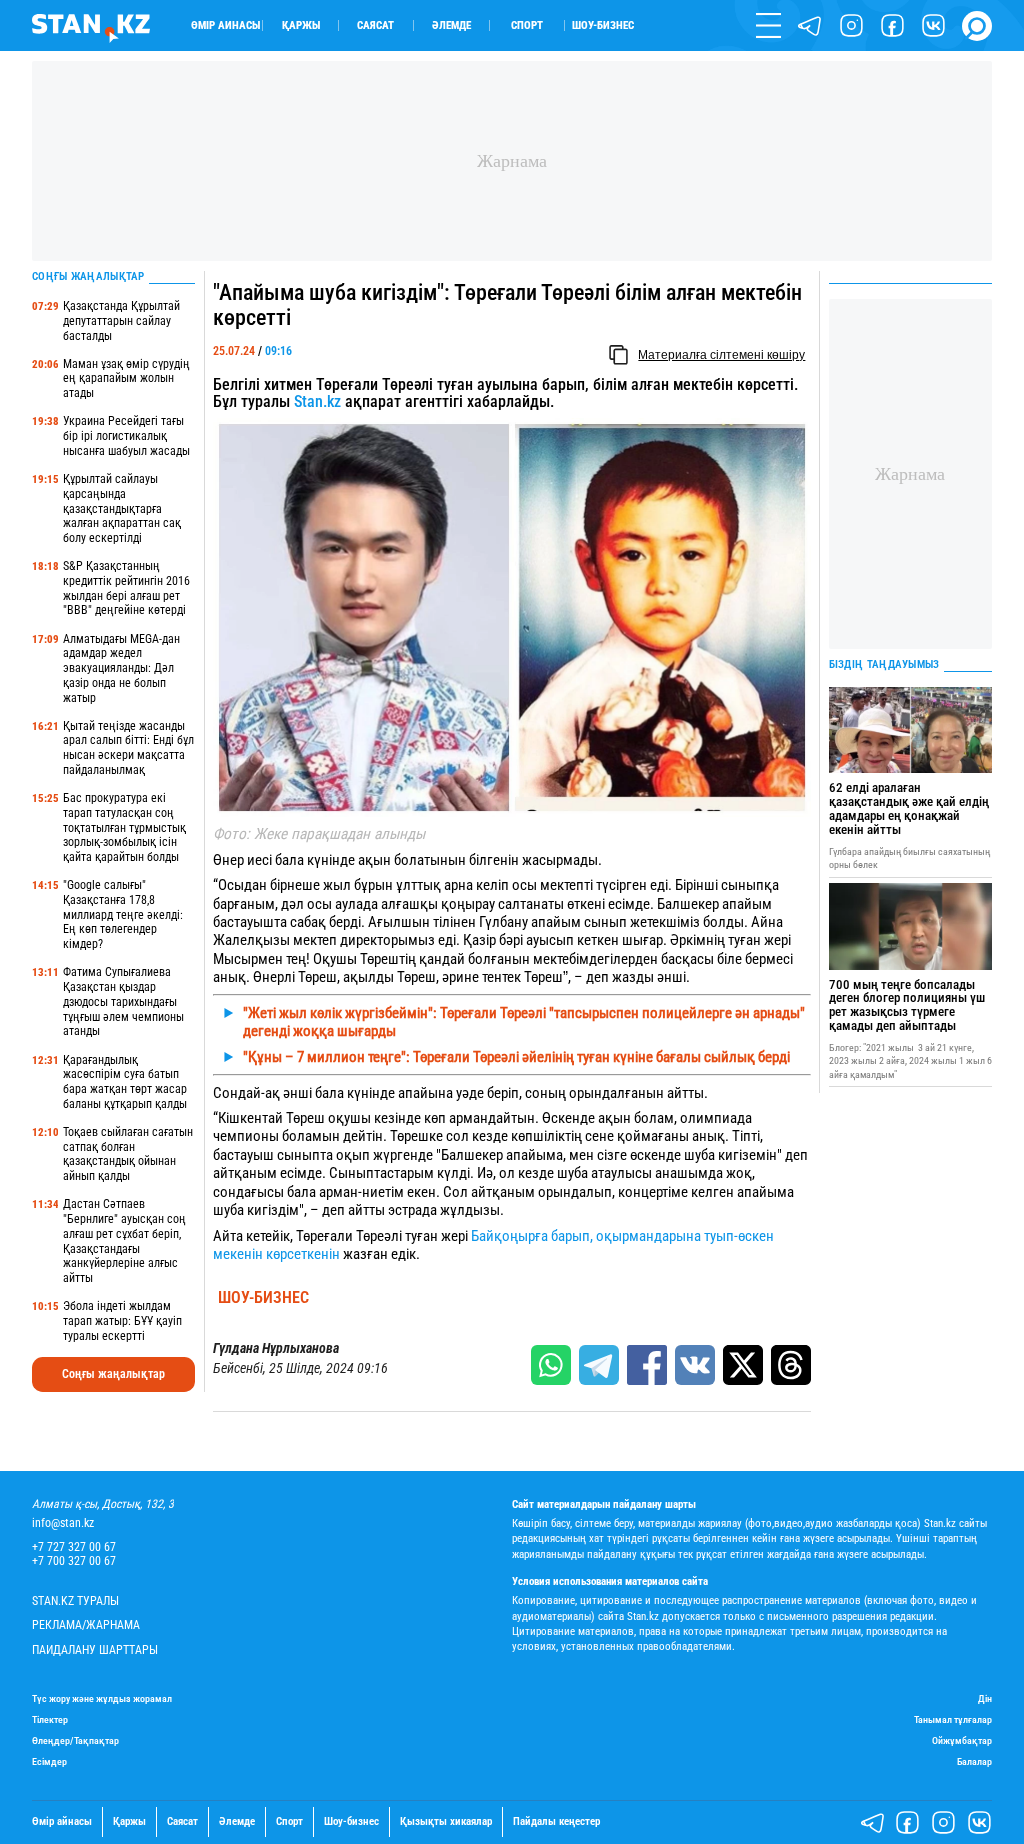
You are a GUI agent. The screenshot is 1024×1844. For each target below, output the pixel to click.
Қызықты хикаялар (446, 1822)
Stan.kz (317, 401)
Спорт (527, 25)
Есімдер (49, 1761)
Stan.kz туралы (75, 1601)
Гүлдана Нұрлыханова (276, 1348)
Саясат (375, 25)
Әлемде (451, 25)
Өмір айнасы (225, 25)
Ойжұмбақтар (962, 1740)
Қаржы (301, 25)
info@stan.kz (63, 1523)
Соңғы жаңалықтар (113, 1374)
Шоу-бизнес (603, 25)
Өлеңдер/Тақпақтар (75, 1740)
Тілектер (50, 1719)
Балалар (974, 1761)
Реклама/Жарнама (86, 1625)
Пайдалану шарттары (95, 1650)
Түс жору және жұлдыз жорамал (102, 1698)
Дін (985, 1698)
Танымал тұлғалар (953, 1719)
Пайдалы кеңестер (556, 1822)
